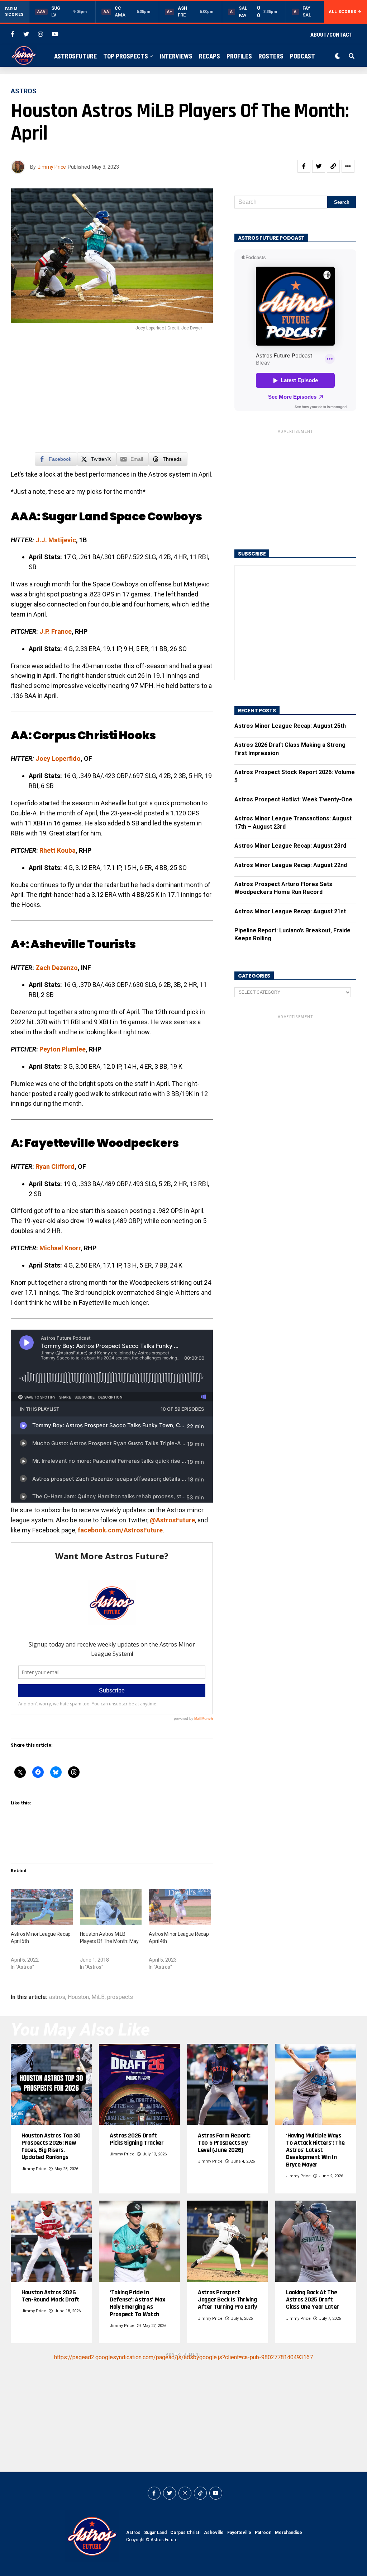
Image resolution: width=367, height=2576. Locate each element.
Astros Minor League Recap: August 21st (290, 911)
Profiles (239, 56)
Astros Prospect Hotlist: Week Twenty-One (293, 799)
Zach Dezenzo (57, 968)
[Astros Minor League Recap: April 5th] (42, 1907)
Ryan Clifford (55, 1167)
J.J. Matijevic (56, 540)
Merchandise (289, 2533)
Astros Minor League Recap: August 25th (290, 726)
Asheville (214, 2533)
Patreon (263, 2533)
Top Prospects (126, 56)
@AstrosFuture (172, 1520)
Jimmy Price (52, 167)
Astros (133, 2533)
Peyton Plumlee (63, 1049)
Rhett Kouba (58, 850)
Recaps (209, 56)
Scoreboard (186, 79)
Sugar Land (155, 2533)
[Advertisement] (112, 395)
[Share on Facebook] (304, 166)
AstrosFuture (75, 56)
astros (57, 1997)
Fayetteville (239, 2533)
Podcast (302, 56)
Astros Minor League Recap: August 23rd (290, 846)
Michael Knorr (60, 1248)
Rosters (271, 56)
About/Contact (332, 34)
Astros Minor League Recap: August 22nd (291, 865)
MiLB (98, 1997)
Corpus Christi (185, 2533)
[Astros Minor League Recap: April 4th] (180, 1907)
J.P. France (56, 631)
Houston (78, 1997)
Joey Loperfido (58, 758)
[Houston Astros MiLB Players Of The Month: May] (111, 1907)
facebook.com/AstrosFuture (120, 1530)
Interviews (176, 56)
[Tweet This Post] (319, 166)
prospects (120, 1997)
